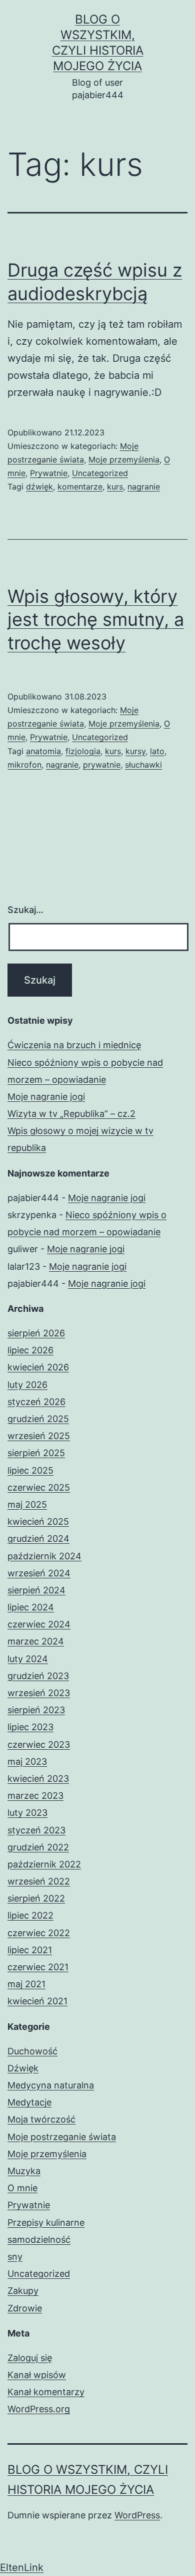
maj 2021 (26, 1984)
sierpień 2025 (36, 1453)
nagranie (144, 487)
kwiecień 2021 (37, 2001)
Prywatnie (49, 473)
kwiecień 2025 (38, 1521)
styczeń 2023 (36, 1830)
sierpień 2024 (36, 1590)
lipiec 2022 (30, 1915)
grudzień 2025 (38, 1419)
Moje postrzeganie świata (62, 2137)
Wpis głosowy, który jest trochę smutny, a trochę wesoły (96, 620)
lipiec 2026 (30, 1350)
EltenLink (22, 2567)
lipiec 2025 (30, 1470)
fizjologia (83, 751)
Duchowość (32, 2051)
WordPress (137, 2515)
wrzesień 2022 (39, 1881)
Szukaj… (25, 910)
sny (15, 2257)
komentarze (80, 487)
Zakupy (23, 2291)
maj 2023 (27, 1762)
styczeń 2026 (36, 1402)
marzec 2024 (36, 1641)
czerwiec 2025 (39, 1487)
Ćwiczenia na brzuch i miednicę (74, 1045)
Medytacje (29, 2102)
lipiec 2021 (30, 1950)
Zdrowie (25, 2308)
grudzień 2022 (38, 1847)
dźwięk (39, 487)
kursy (135, 751)
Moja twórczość (41, 2119)
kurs (115, 487)
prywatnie (102, 765)
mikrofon (24, 765)
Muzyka (24, 2171)
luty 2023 (27, 1813)
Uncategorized (100, 473)
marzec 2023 (35, 1796)
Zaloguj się (30, 2358)
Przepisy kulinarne (46, 2222)
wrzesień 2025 (39, 1436)
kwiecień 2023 (38, 1779)
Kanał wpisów (37, 2375)
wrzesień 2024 (39, 1573)
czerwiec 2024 (39, 1624)
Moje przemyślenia (124, 459)
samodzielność (39, 2240)
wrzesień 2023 (39, 1693)
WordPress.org (39, 2409)
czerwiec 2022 (39, 1933)
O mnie (22, 2188)
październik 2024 (44, 1556)
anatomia (43, 751)
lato (157, 751)
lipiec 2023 (30, 1727)
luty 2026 (27, 1385)
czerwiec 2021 (38, 1967)
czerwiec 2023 (39, 1744)
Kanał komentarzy (46, 2392)
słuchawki (143, 765)
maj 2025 (27, 1504)
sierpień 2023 (36, 1710)
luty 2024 (28, 1659)
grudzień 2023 (38, 1676)
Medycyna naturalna (51, 2085)
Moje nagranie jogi (46, 1097)
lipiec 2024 (31, 1607)
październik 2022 (44, 1864)
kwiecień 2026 (38, 1367)
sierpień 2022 (36, 1898)
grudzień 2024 (38, 1539)
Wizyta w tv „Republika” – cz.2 (71, 1114)
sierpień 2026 (36, 1333)
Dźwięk (23, 2068)
